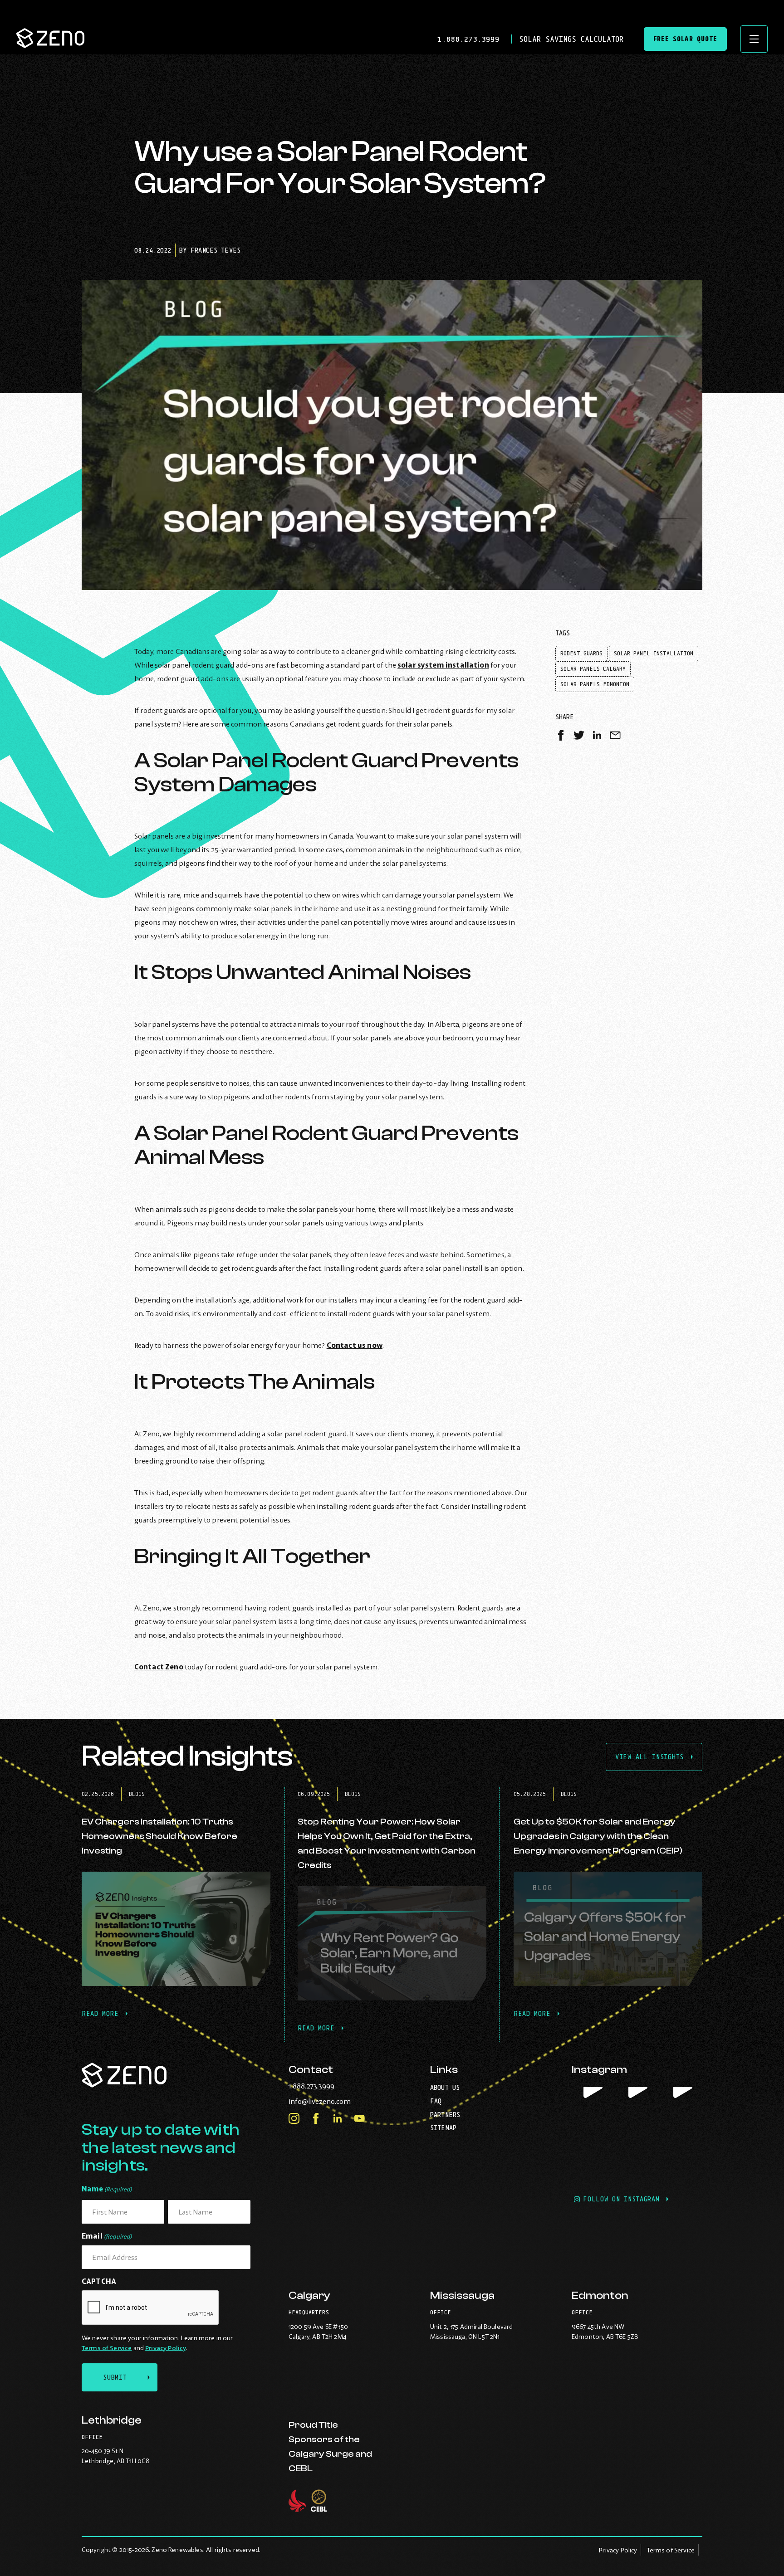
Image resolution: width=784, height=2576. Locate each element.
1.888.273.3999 (471, 39)
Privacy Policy (166, 2348)
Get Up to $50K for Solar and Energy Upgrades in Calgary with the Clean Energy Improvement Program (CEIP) (598, 1836)
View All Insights (649, 1757)
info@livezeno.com (338, 2101)
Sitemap (443, 2128)
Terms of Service (107, 2348)
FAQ (436, 2101)
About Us (445, 2087)
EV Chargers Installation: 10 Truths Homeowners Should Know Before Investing (159, 1836)
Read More (105, 2019)
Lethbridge (111, 2420)
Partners (445, 2115)
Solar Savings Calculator (571, 39)
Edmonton (600, 2295)
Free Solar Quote (685, 39)
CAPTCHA (99, 2281)
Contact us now (355, 1345)
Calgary (309, 2295)
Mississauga (462, 2295)
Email (107, 2236)
